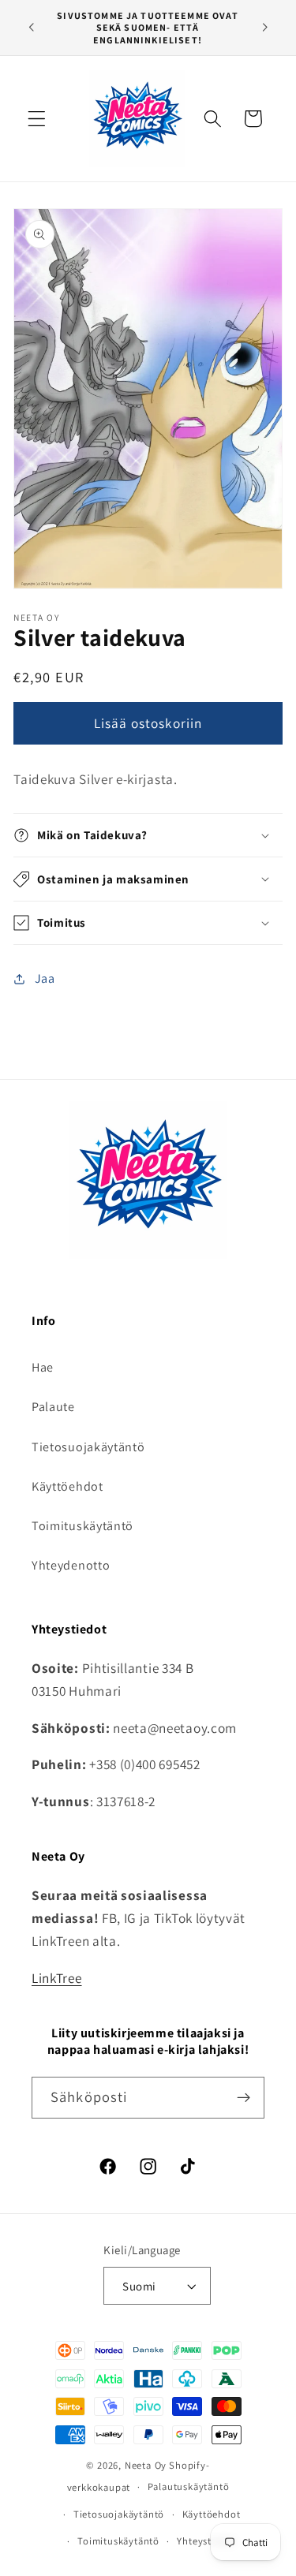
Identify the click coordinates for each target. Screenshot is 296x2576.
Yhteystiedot (206, 2541)
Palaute (53, 1407)
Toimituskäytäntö (82, 1526)
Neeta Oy (146, 2465)
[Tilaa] (244, 2098)
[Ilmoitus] (265, 28)
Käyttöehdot (67, 1486)
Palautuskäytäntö (188, 2486)
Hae (43, 1367)
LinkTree (57, 1978)
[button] (37, 119)
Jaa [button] (45, 978)
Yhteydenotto (71, 1565)
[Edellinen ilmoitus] (31, 28)
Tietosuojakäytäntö (88, 1447)
